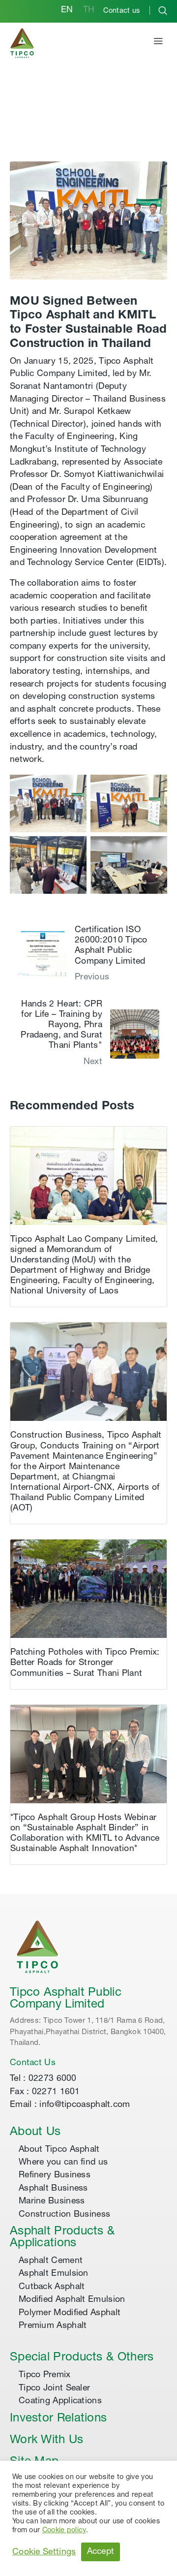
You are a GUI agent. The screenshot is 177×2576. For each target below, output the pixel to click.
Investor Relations (58, 2419)
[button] (158, 43)
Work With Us (47, 2441)
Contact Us (33, 2063)
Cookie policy (64, 2531)
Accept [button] (101, 2552)
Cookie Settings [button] (44, 2552)
